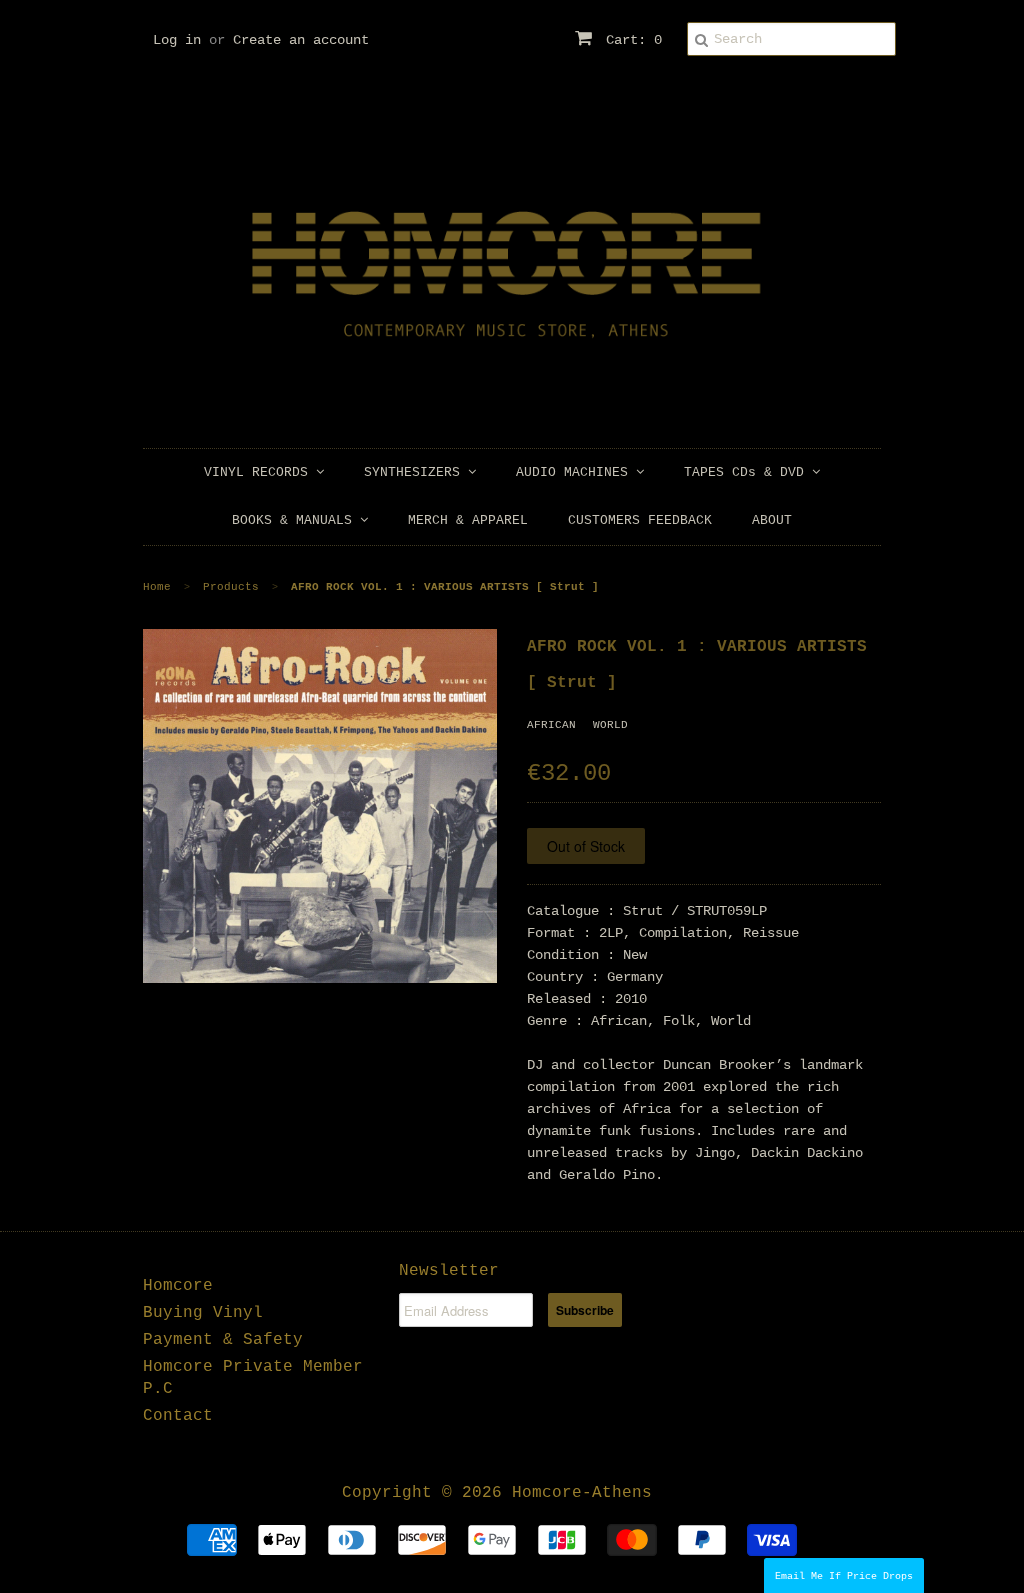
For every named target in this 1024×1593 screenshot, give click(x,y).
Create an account (301, 40)
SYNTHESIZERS (416, 472)
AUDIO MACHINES (576, 472)
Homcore (178, 1286)
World (610, 725)
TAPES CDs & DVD (748, 472)
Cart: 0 (630, 40)
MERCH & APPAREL (468, 520)
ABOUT (772, 520)
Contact (178, 1416)
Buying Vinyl (203, 1313)
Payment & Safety (223, 1340)
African (551, 725)
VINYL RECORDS (260, 472)
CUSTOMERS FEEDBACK (640, 520)
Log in (177, 40)
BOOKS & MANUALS (296, 520)
